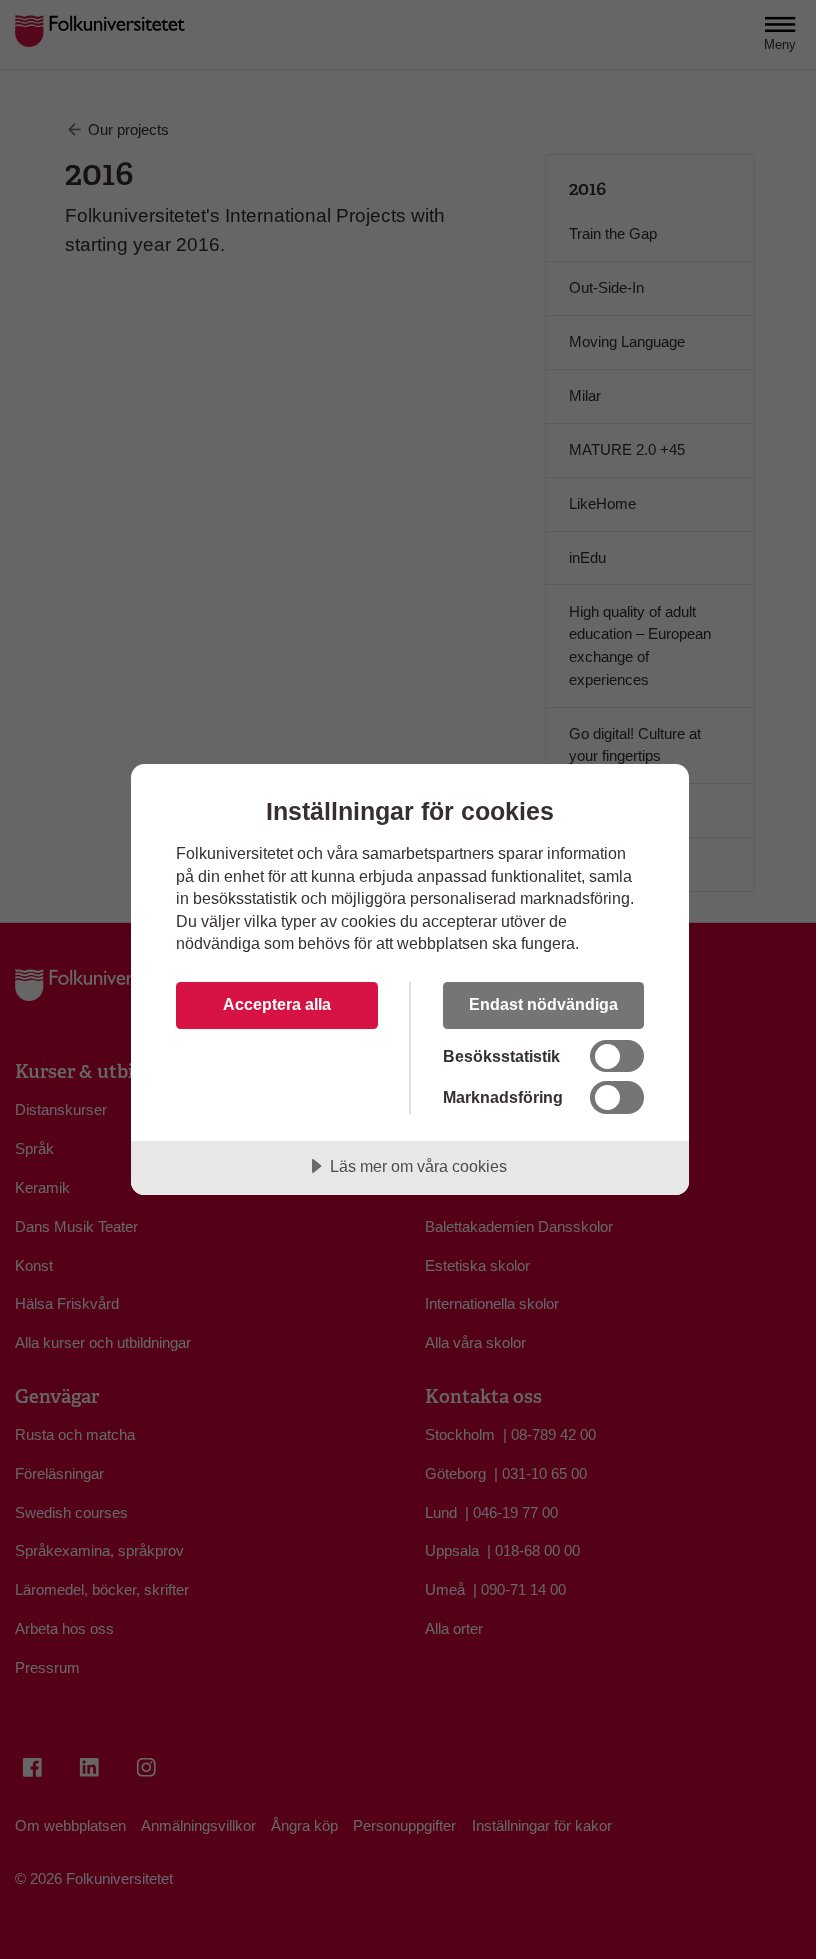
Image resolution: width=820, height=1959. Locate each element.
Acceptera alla (277, 1004)
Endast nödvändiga (543, 1004)
